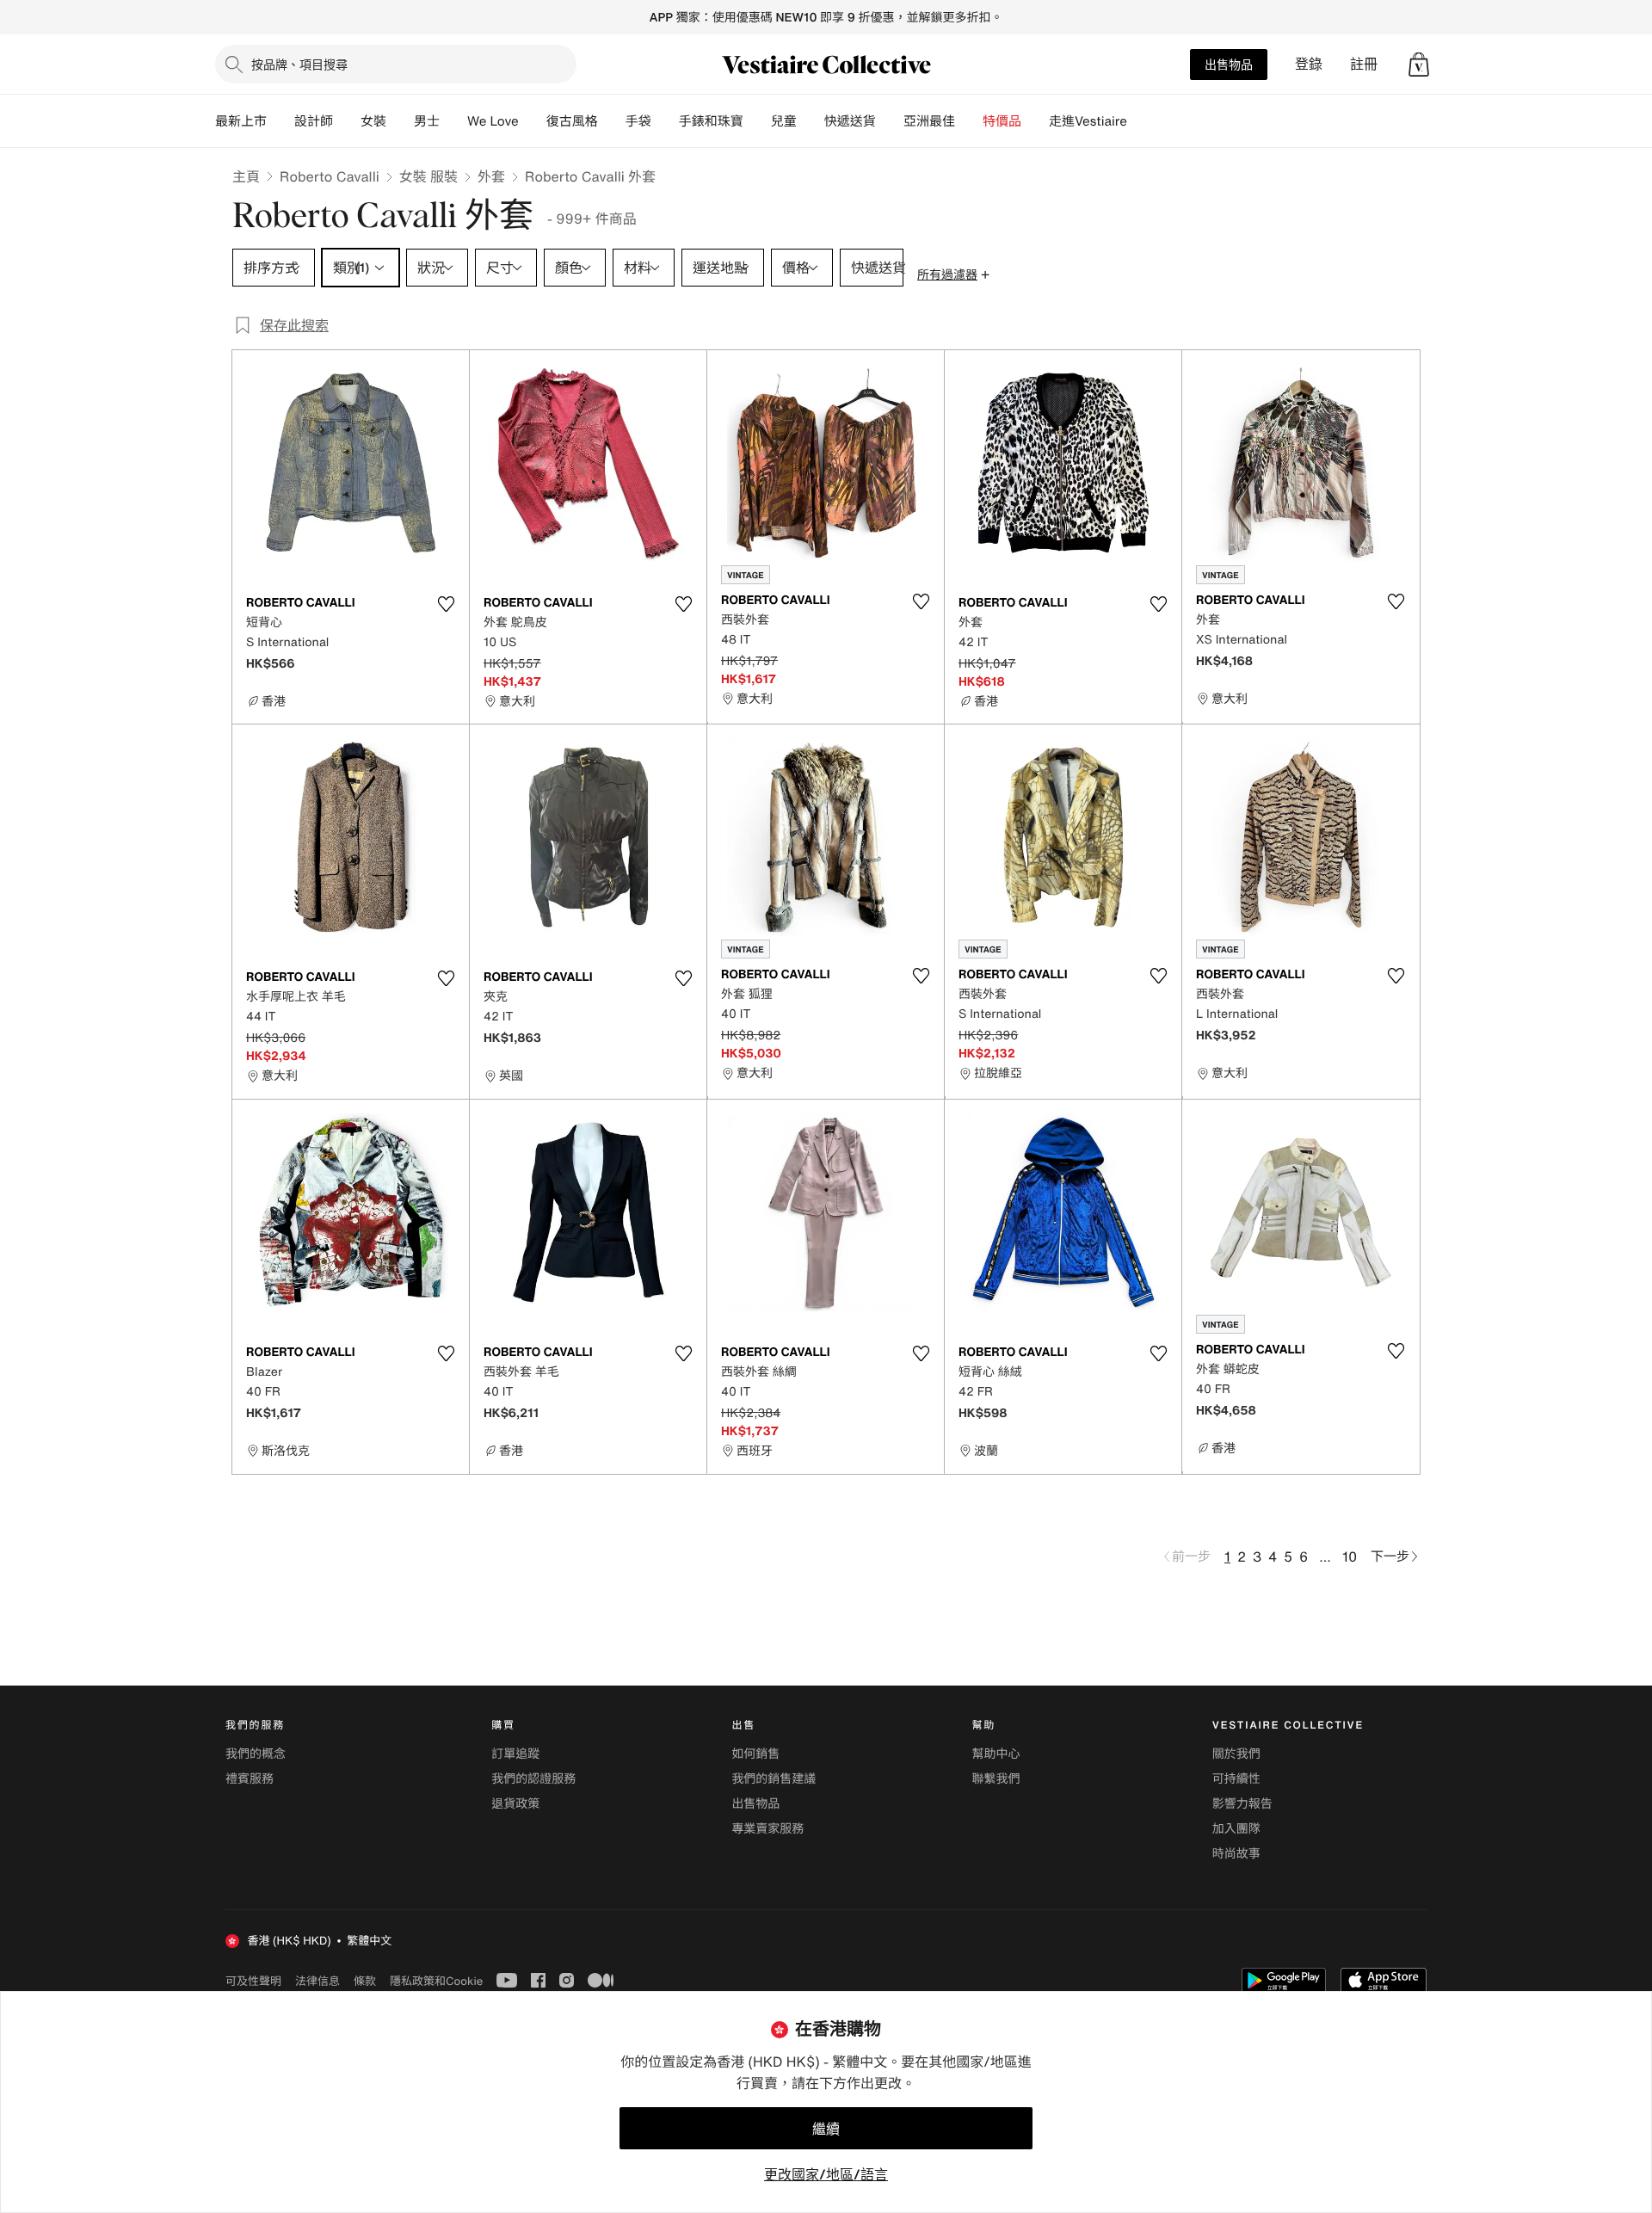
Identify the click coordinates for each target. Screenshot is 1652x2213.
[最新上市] (280, 121)
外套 (491, 176)
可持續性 (1236, 1779)
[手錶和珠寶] (757, 121)
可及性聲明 (253, 1981)
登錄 (1309, 64)
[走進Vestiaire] (1141, 121)
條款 (365, 1981)
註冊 (1364, 64)
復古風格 (572, 121)
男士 (427, 121)
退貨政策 (515, 1804)
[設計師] (347, 121)
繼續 (826, 2129)
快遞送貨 (850, 121)
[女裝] (400, 121)
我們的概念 (256, 1754)
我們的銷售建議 (774, 1779)
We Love (493, 121)
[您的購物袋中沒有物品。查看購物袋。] (1419, 65)
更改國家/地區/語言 (826, 2174)
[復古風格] (612, 121)
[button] (1419, 65)
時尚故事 (1236, 1854)
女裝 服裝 (428, 176)
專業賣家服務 (767, 1829)
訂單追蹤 (515, 1754)
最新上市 (241, 121)
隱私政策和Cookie (436, 1981)
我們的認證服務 (533, 1779)
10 (1350, 1556)
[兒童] (811, 121)
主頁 (246, 176)
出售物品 (1229, 64)
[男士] (453, 121)
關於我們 (1236, 1754)
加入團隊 (1236, 1829)
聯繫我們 (996, 1779)
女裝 (373, 121)
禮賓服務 (250, 1779)
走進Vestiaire (1088, 121)
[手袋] (665, 121)
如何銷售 (755, 1754)
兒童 (784, 121)
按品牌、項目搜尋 (299, 64)
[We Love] (533, 121)
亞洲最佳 (929, 121)
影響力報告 (1242, 1804)
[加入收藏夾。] (446, 604)
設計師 (314, 121)
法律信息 (317, 1981)
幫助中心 (996, 1754)
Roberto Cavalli (330, 176)
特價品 (1002, 121)
